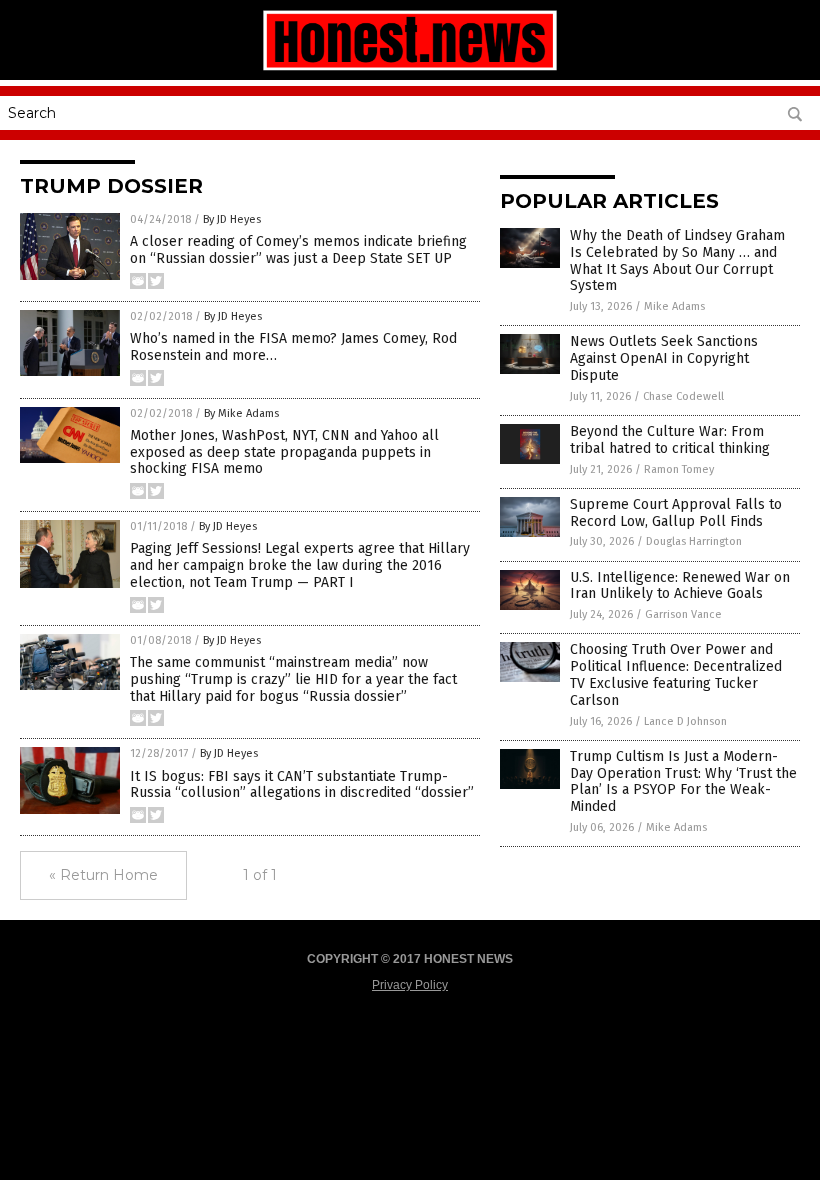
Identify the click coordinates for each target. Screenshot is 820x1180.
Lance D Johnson (685, 721)
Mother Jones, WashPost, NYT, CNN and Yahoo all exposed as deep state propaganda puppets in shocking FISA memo (284, 452)
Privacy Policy (410, 985)
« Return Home (103, 875)
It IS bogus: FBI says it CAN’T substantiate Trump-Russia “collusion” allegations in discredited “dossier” (302, 785)
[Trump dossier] (409, 70)
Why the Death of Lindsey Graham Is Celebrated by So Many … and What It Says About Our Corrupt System (677, 260)
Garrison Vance (683, 614)
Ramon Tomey (679, 469)
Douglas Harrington (694, 541)
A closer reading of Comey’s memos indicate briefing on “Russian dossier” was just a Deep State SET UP (298, 250)
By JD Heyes (232, 219)
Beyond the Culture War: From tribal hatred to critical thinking (670, 440)
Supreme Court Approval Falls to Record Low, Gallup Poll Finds (676, 513)
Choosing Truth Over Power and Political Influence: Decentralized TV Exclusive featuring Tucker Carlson (676, 674)
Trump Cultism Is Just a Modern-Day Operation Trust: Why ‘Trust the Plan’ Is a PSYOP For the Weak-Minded (683, 781)
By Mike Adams (241, 413)
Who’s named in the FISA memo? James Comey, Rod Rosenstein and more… (293, 347)
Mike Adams (674, 306)
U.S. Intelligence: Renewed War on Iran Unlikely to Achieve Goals (680, 586)
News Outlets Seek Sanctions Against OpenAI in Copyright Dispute (664, 358)
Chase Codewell (683, 396)
